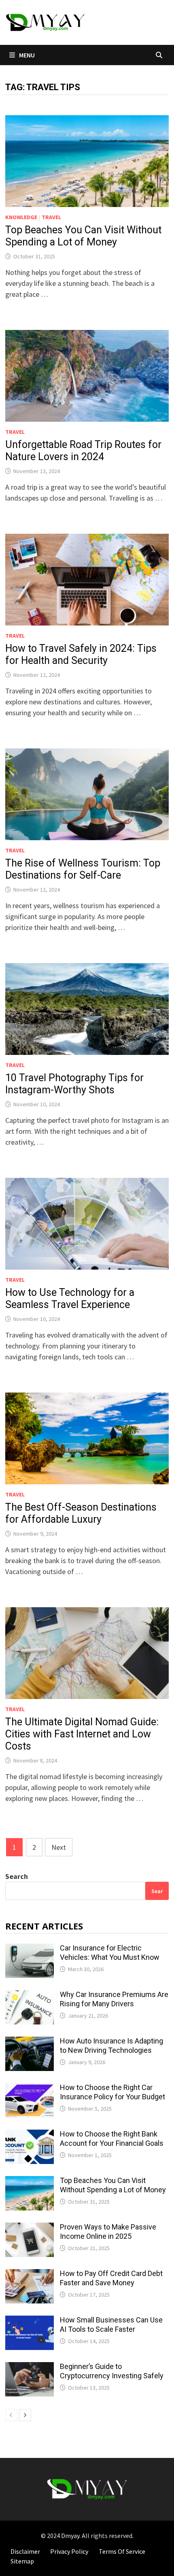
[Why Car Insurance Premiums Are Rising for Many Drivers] (30, 1996)
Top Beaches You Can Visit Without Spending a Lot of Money (83, 236)
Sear (157, 1891)
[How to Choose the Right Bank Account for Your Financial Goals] (30, 2135)
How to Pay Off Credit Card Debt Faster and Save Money (111, 2278)
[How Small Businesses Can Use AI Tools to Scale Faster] (30, 2321)
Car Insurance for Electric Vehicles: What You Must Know (110, 1953)
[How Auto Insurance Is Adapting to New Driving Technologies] (30, 2042)
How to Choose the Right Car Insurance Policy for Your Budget (112, 2092)
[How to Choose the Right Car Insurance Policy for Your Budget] (30, 2089)
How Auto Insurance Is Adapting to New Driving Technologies (111, 2046)
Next (59, 1847)
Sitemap (22, 2561)
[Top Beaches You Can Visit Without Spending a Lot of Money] (30, 2182)
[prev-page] (11, 2415)
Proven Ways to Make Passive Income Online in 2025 (108, 2232)
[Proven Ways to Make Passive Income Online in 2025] (30, 2228)
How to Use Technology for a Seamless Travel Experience (70, 1299)
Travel (51, 217)
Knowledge (21, 217)
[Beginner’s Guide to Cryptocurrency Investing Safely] (30, 2368)
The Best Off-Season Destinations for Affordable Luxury (81, 1513)
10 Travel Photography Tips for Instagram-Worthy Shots (74, 1084)
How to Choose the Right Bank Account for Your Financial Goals (112, 2139)
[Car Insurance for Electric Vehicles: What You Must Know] (30, 1949)
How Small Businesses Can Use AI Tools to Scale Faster (111, 2325)
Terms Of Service (122, 2551)
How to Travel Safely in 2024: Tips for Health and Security (81, 654)
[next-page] (25, 2415)
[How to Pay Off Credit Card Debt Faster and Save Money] (30, 2275)
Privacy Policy (69, 2551)
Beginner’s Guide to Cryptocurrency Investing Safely (112, 2371)
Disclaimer (25, 2551)
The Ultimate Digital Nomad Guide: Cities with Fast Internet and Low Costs (82, 1734)
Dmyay (70, 2536)
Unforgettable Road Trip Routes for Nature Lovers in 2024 (83, 451)
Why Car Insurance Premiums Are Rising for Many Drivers (114, 1999)
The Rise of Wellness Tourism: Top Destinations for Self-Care (83, 869)
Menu (26, 55)
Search (17, 1876)
